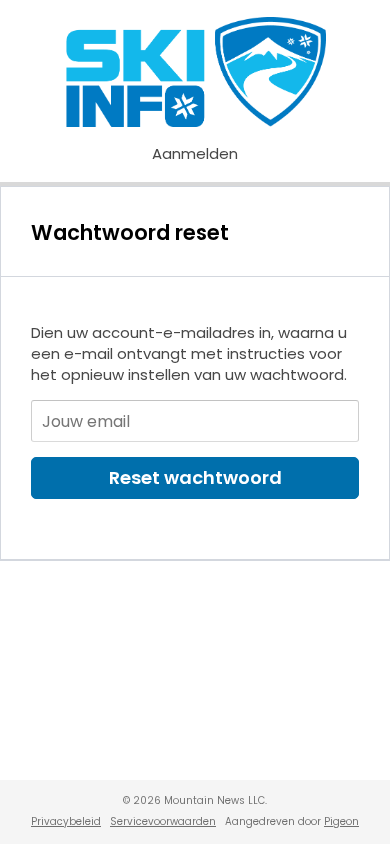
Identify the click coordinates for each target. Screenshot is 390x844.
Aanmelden (195, 153)
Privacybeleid (66, 821)
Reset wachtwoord (195, 477)
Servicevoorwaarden (163, 821)
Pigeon (341, 821)
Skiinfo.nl (195, 72)
